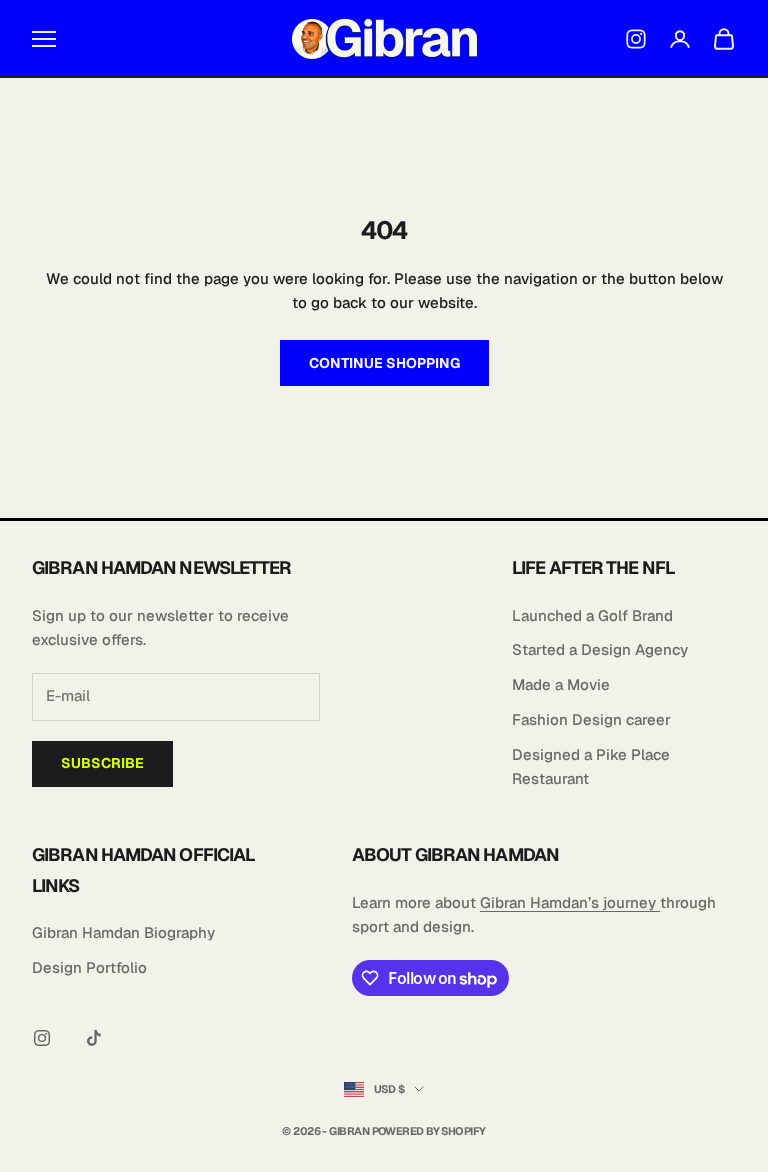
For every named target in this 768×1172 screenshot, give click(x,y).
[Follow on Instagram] (42, 1038)
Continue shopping (384, 363)
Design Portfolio (89, 967)
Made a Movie (561, 684)
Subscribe (102, 763)
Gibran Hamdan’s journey (570, 902)
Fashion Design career (591, 719)
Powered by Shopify (429, 1131)
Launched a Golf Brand (592, 615)
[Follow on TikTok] (94, 1038)
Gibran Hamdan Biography (123, 932)
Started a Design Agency (600, 649)
